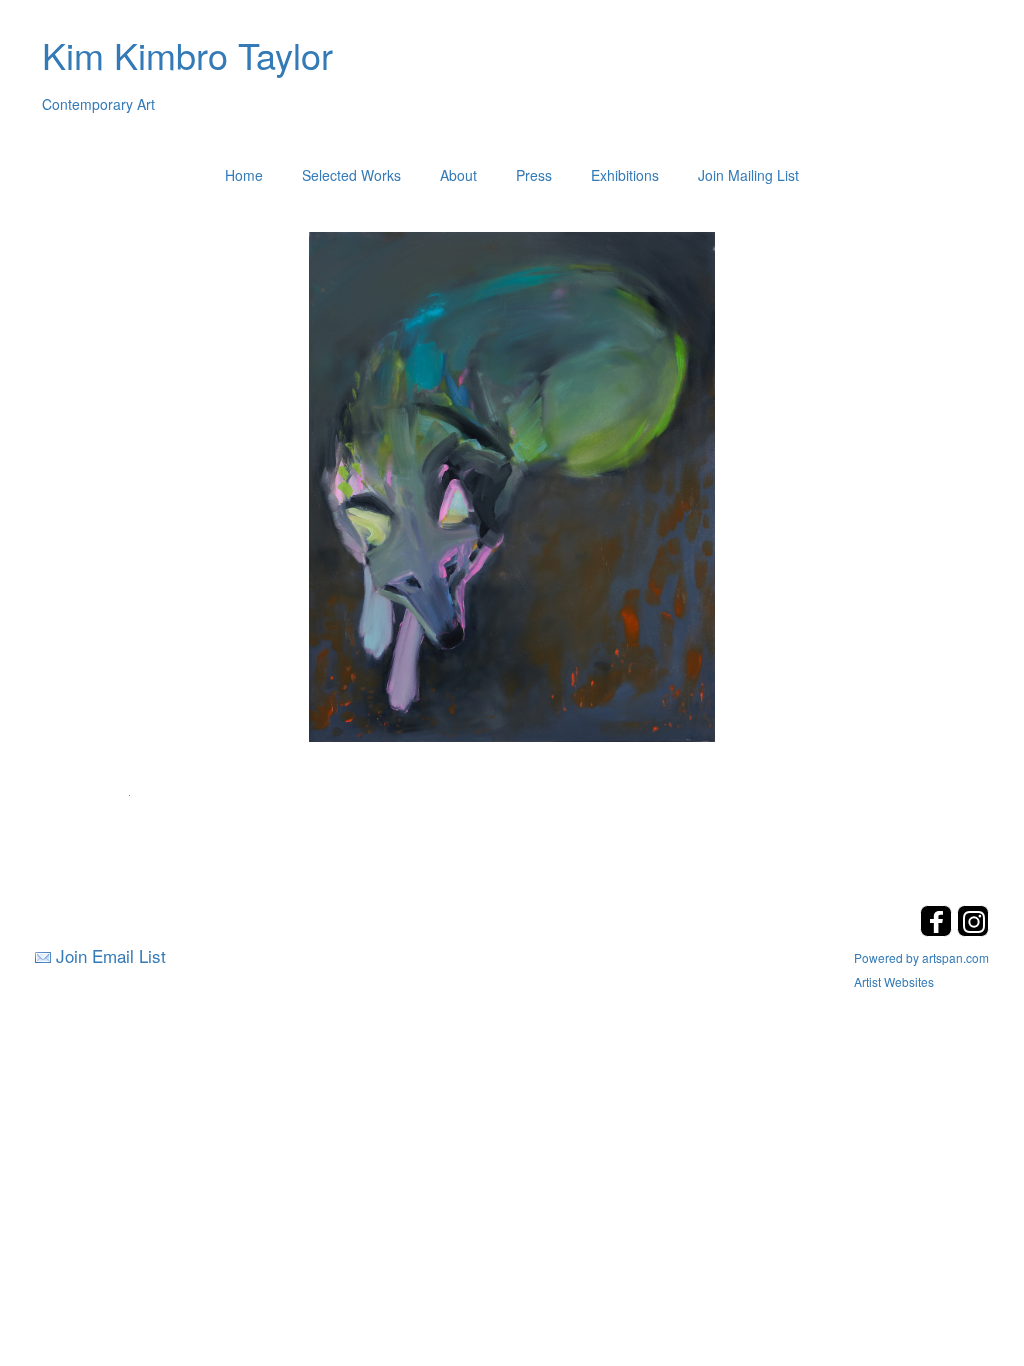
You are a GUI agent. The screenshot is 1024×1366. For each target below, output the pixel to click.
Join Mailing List (748, 175)
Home (244, 175)
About (458, 175)
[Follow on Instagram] (973, 930)
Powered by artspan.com (921, 957)
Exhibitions (625, 175)
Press (534, 175)
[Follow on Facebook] (938, 930)
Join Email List (111, 955)
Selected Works (351, 175)
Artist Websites (894, 981)
